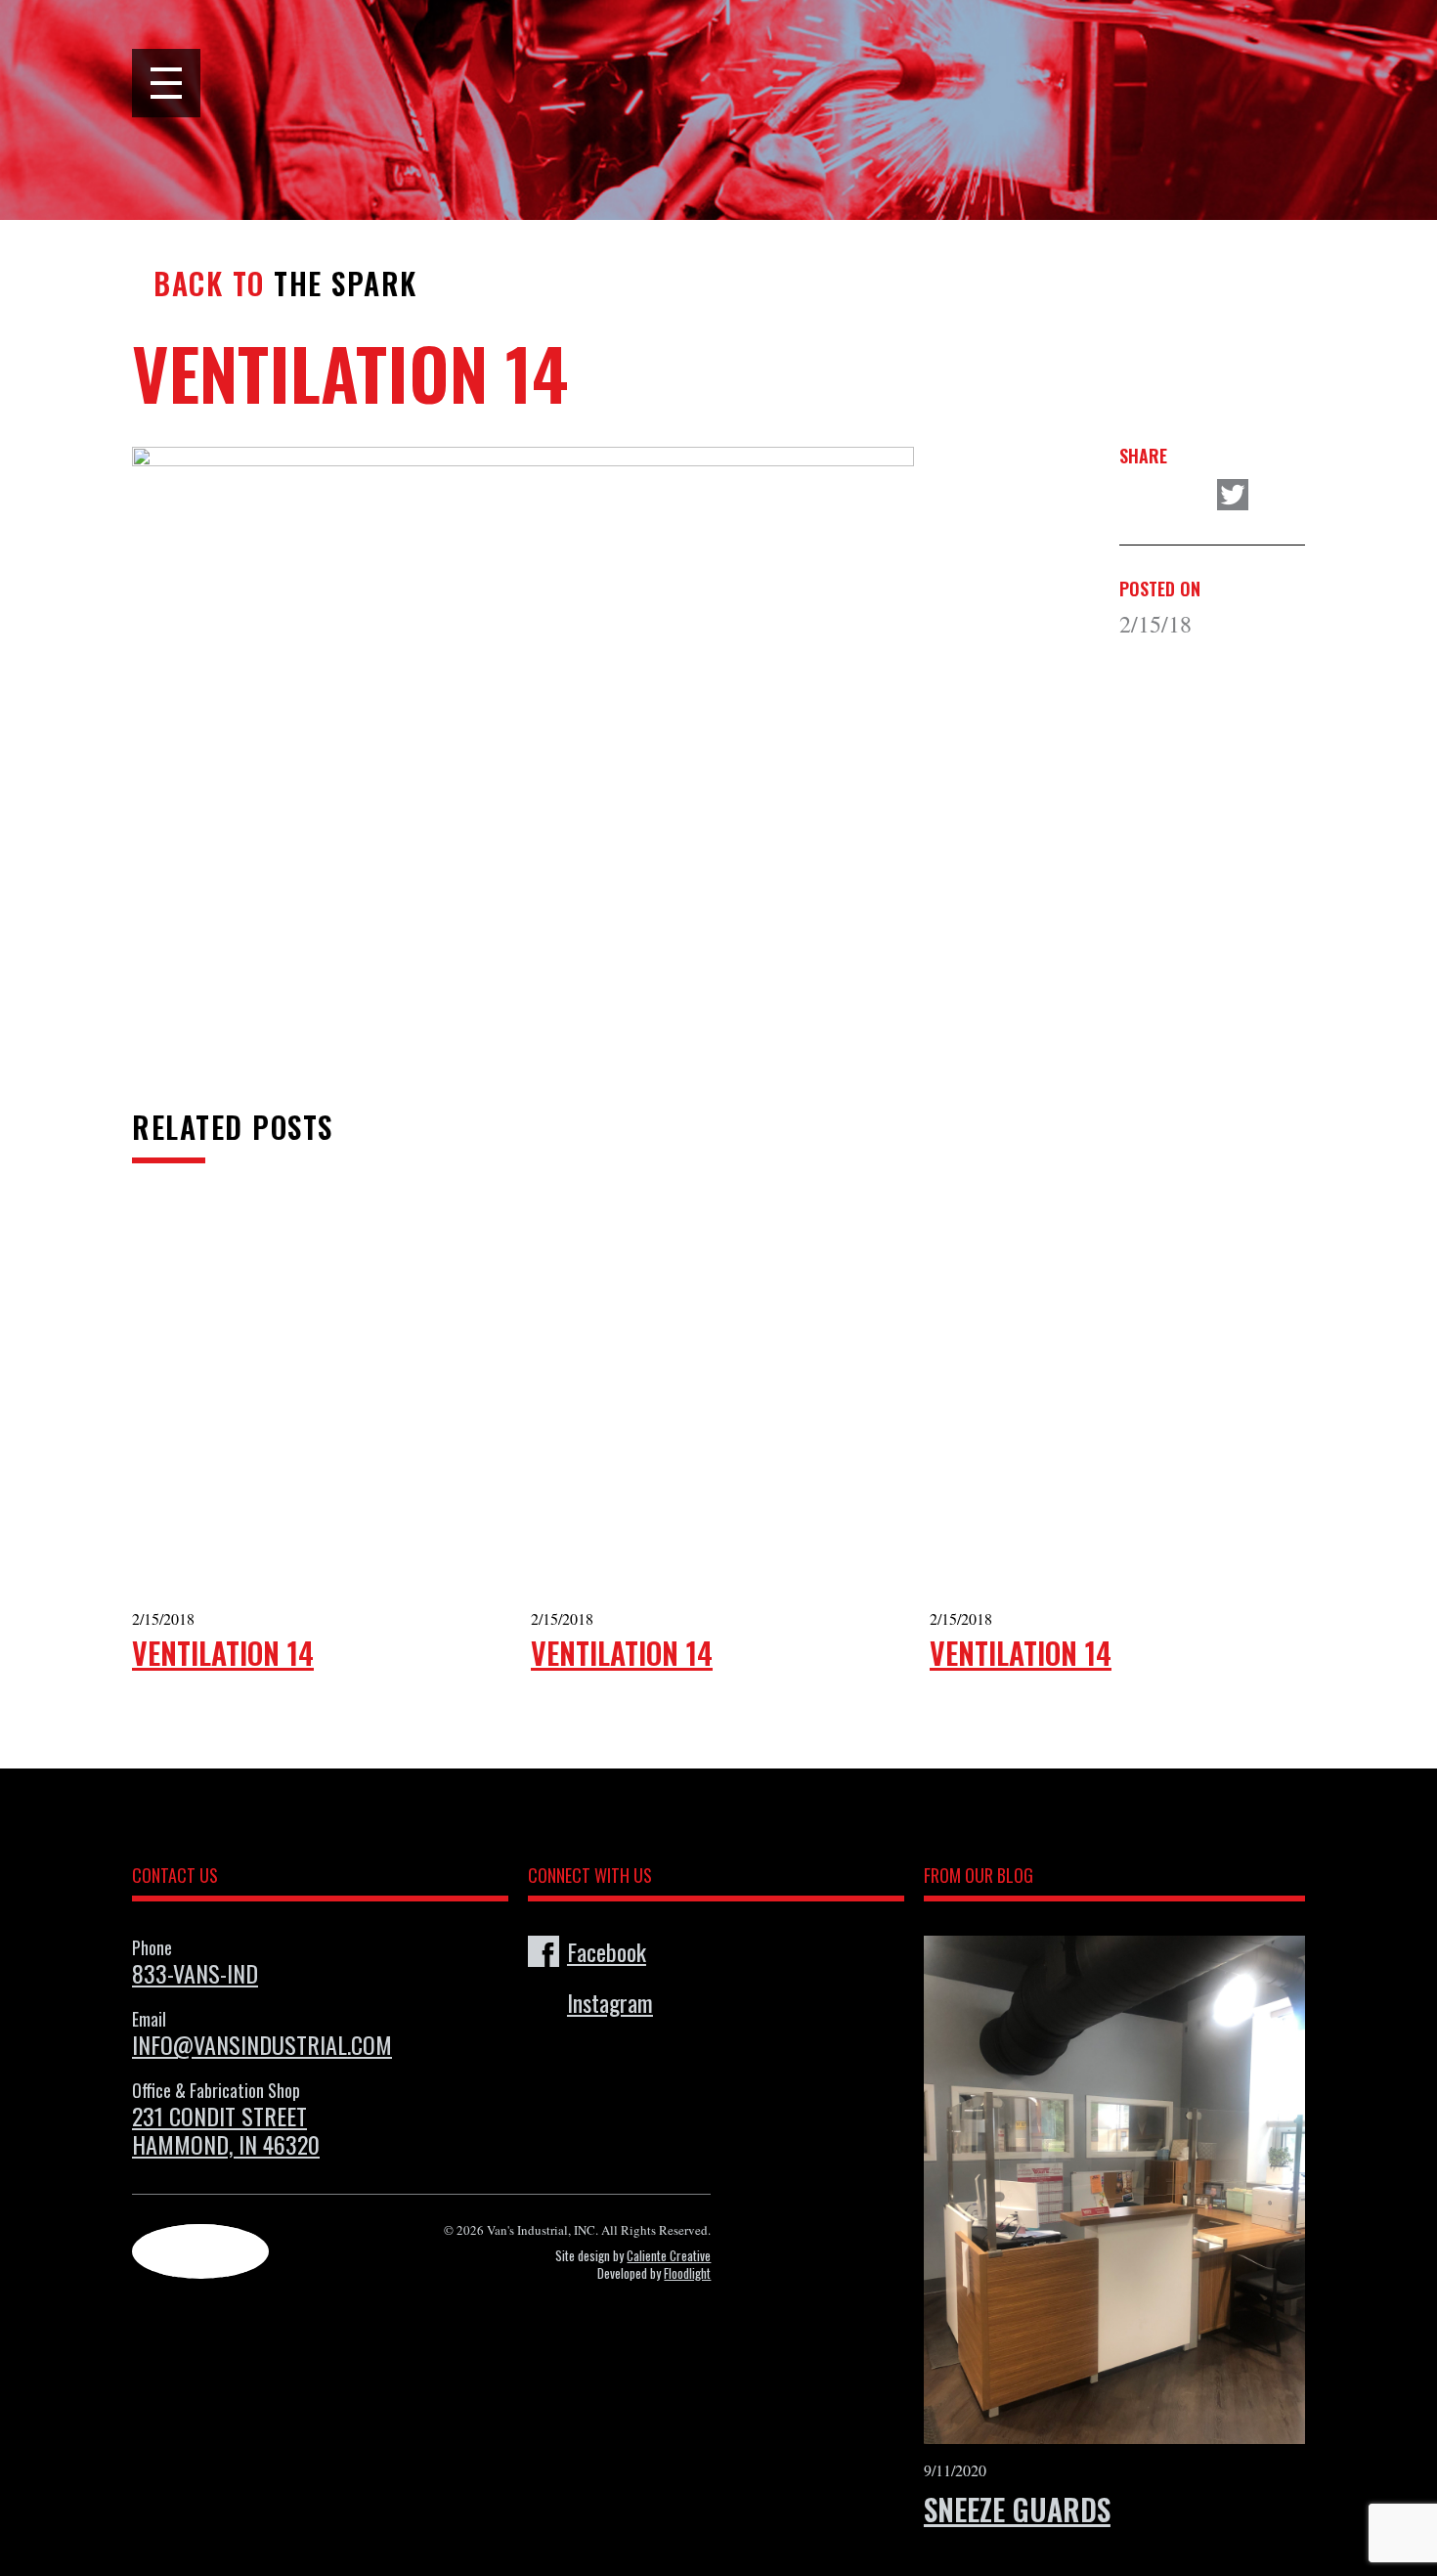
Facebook (607, 1951)
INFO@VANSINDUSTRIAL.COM (262, 2044)
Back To (209, 284)
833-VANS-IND (195, 1973)
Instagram (610, 2002)
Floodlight (687, 2273)
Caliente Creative (669, 2255)
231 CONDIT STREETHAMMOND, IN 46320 (226, 2130)
